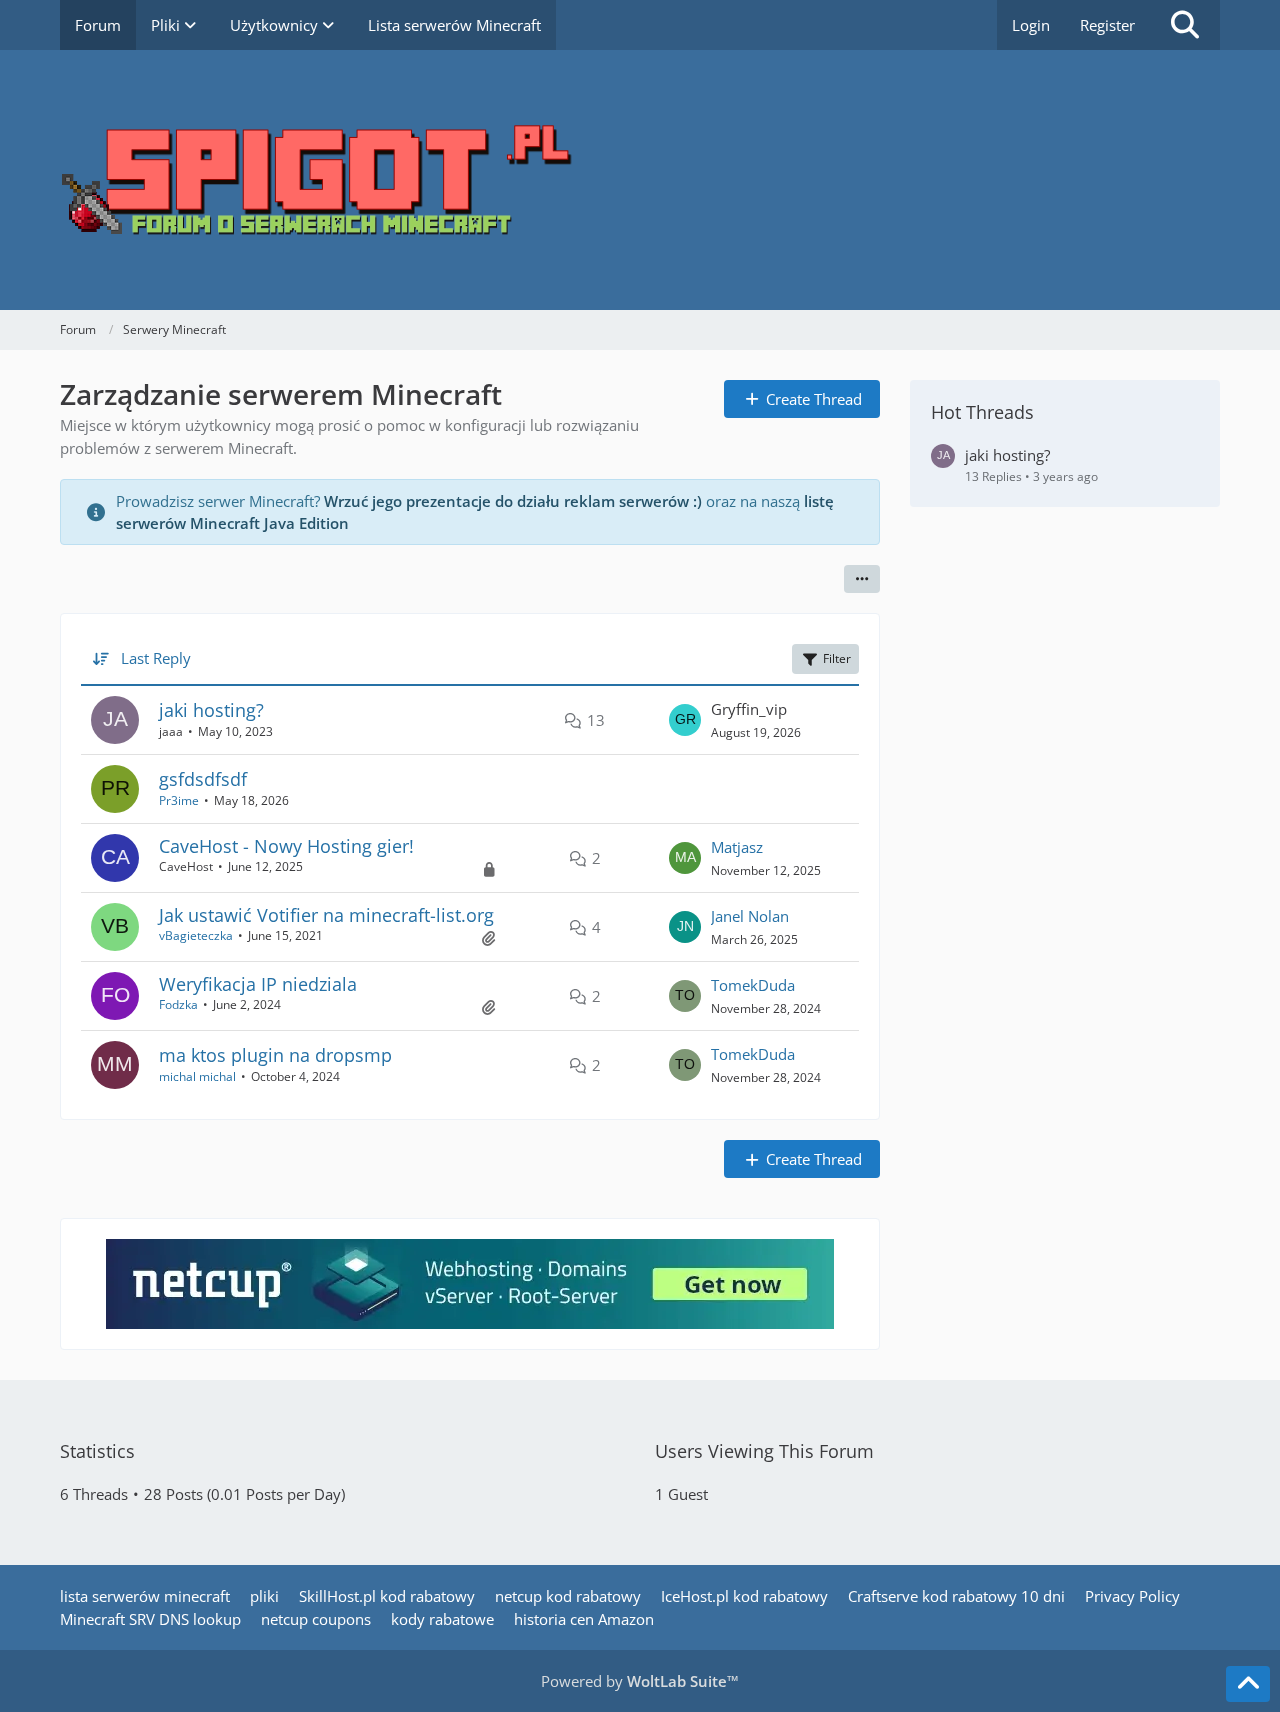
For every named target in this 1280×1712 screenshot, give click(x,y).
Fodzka (178, 1004)
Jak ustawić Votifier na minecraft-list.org (326, 915)
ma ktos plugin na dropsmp (275, 1055)
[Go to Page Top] (1248, 1684)
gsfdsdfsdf (203, 779)
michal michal (197, 1076)
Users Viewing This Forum (764, 1451)
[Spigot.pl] (640, 180)
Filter (837, 658)
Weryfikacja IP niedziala (258, 984)
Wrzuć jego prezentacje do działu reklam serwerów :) (513, 501)
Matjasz (737, 847)
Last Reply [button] (156, 658)
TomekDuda (753, 985)
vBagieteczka (196, 935)
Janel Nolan (750, 916)
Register (1107, 25)
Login (1031, 25)
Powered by (640, 1681)
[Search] (1185, 25)
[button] (862, 579)
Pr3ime (179, 800)
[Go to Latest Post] (685, 720)
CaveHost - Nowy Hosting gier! (286, 846)
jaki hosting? (211, 710)
